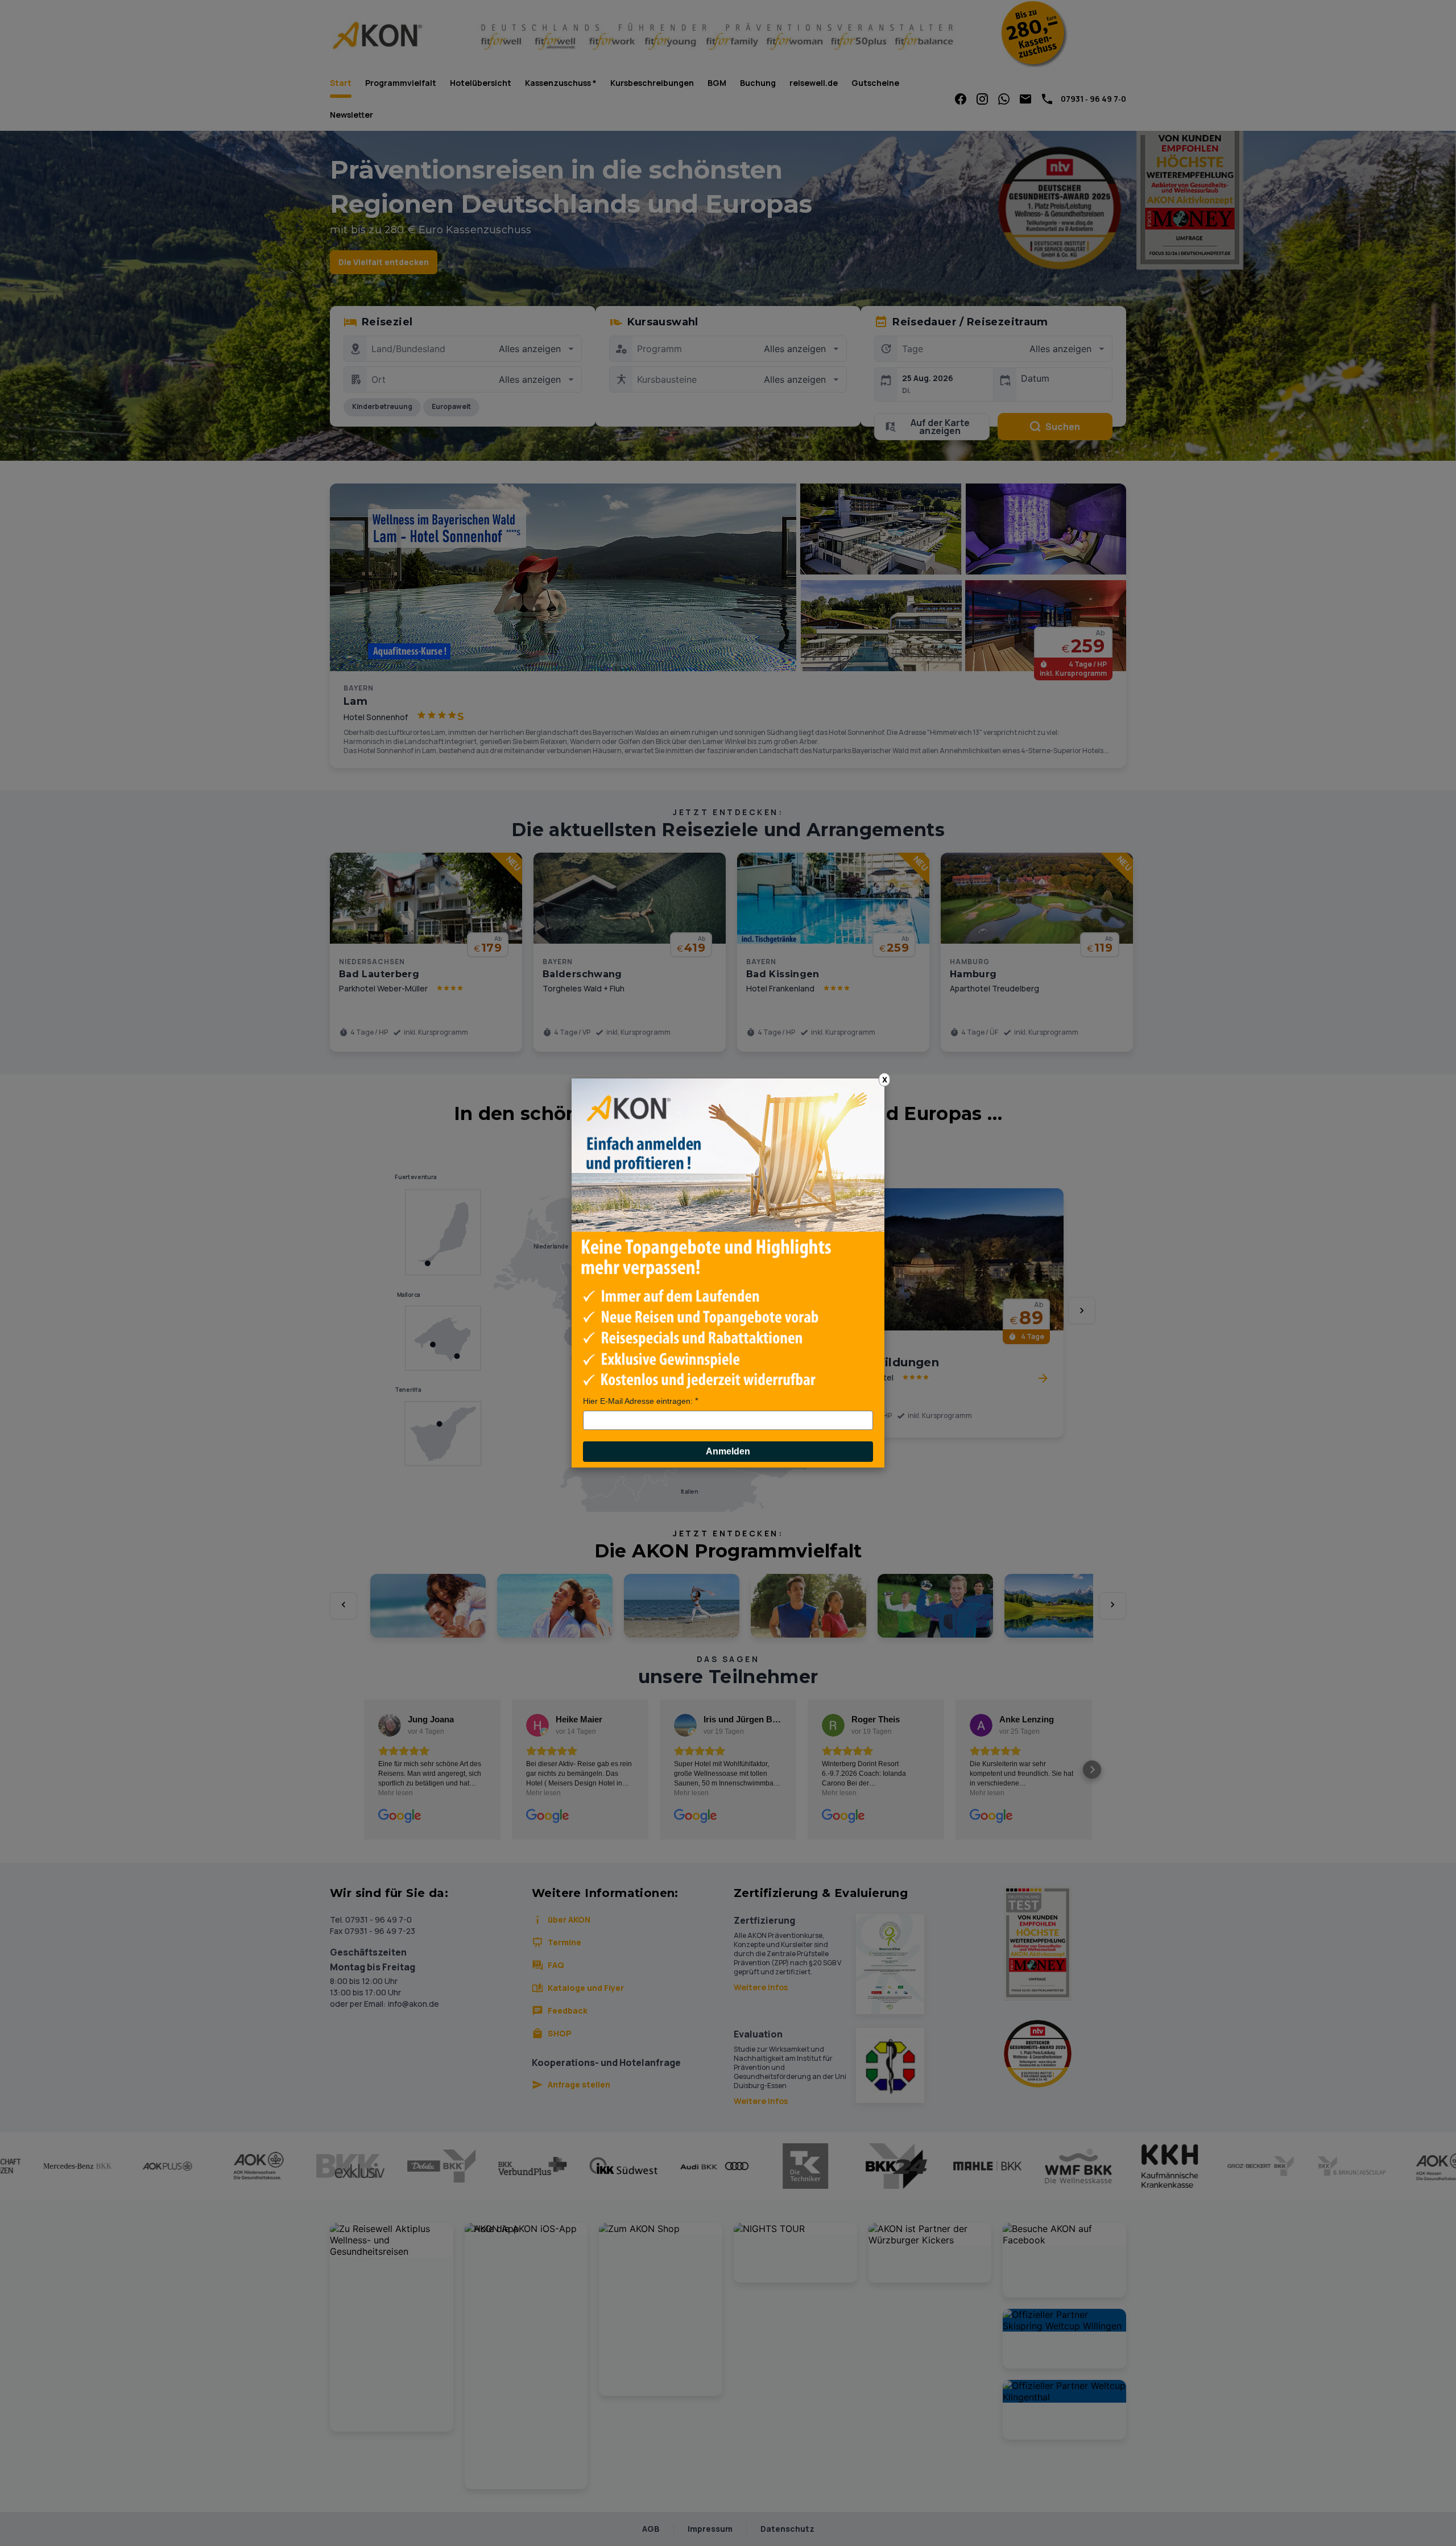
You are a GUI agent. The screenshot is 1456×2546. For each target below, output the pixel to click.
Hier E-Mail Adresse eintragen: (638, 1401)
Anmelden (728, 1451)
